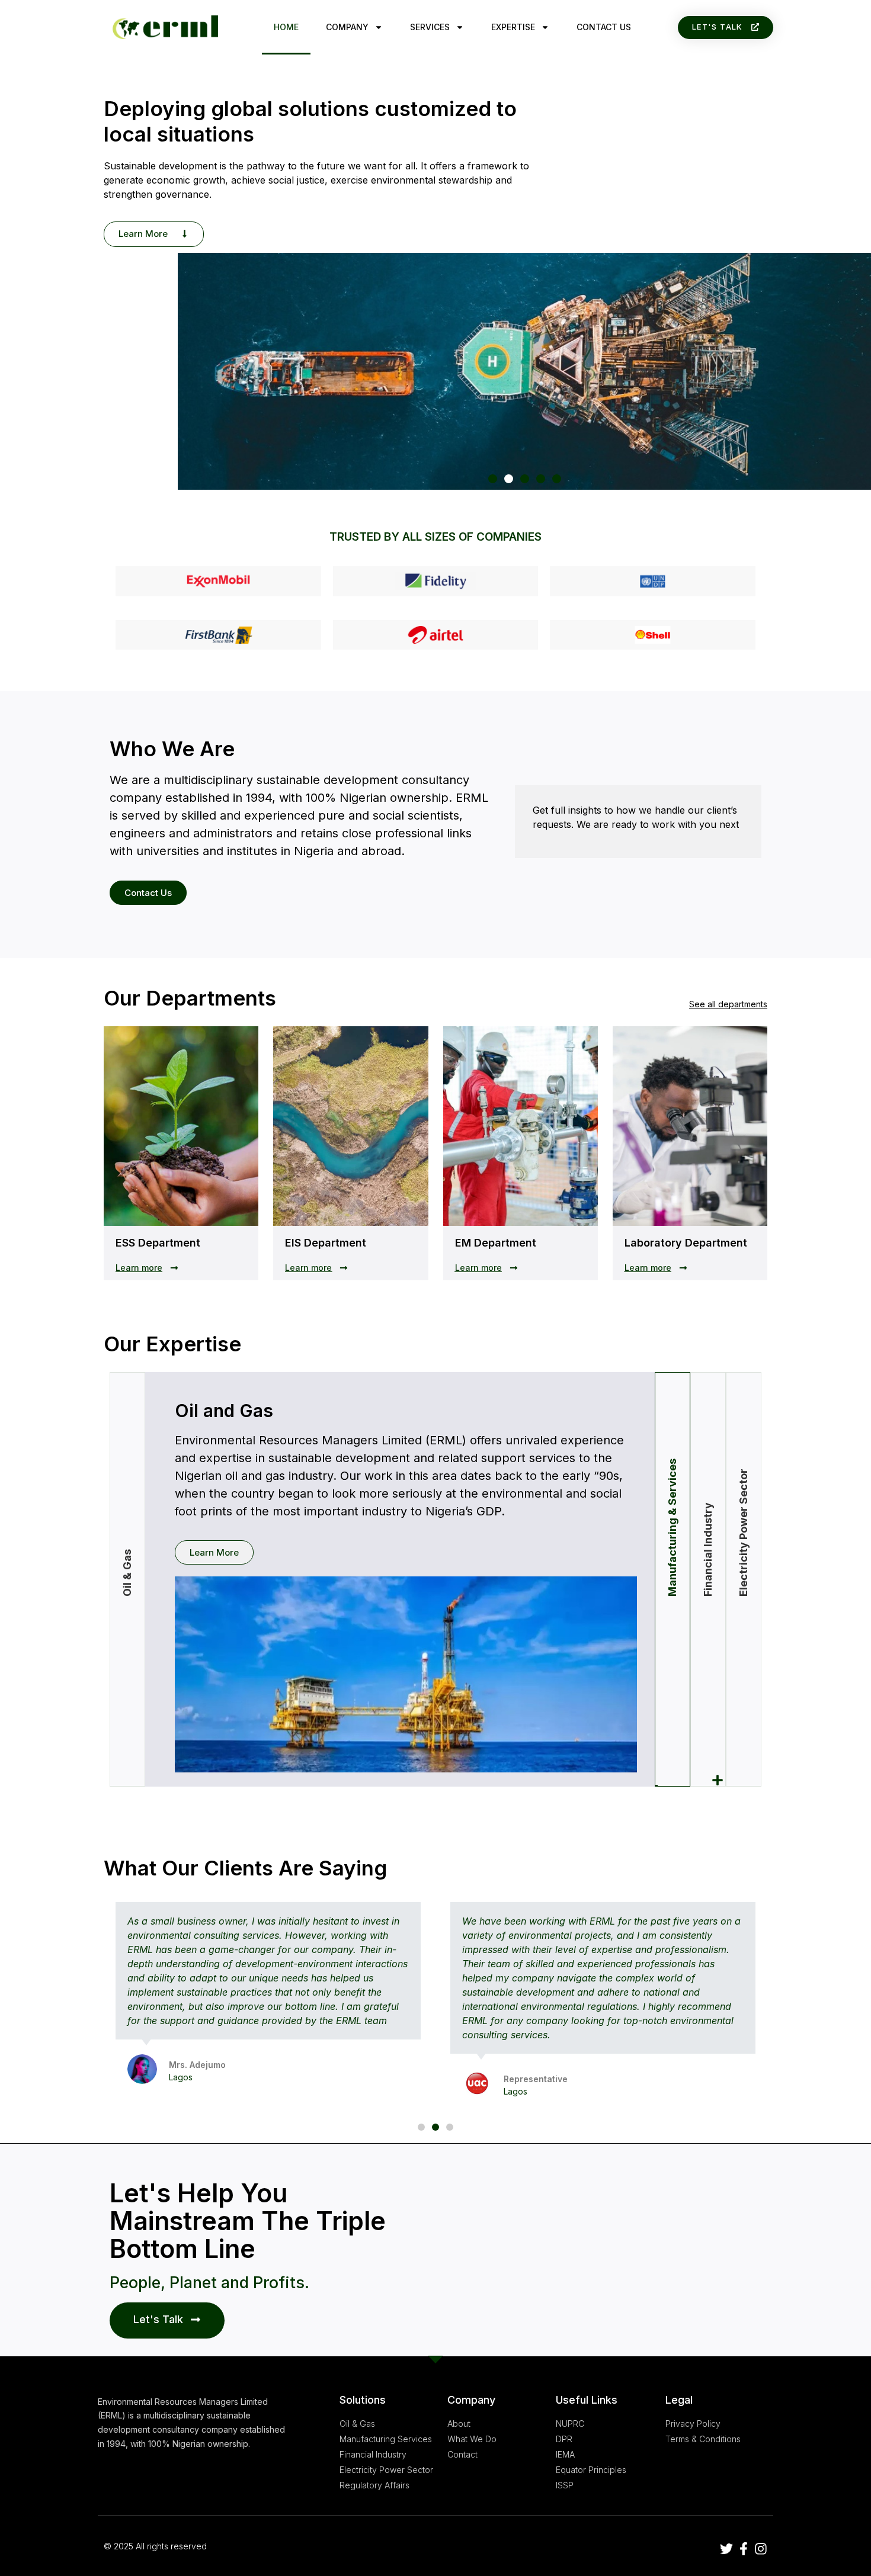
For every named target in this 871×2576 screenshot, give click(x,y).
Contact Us (604, 27)
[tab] (673, 1579)
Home (286, 27)
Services (430, 27)
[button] (726, 28)
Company (347, 27)
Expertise (513, 27)
